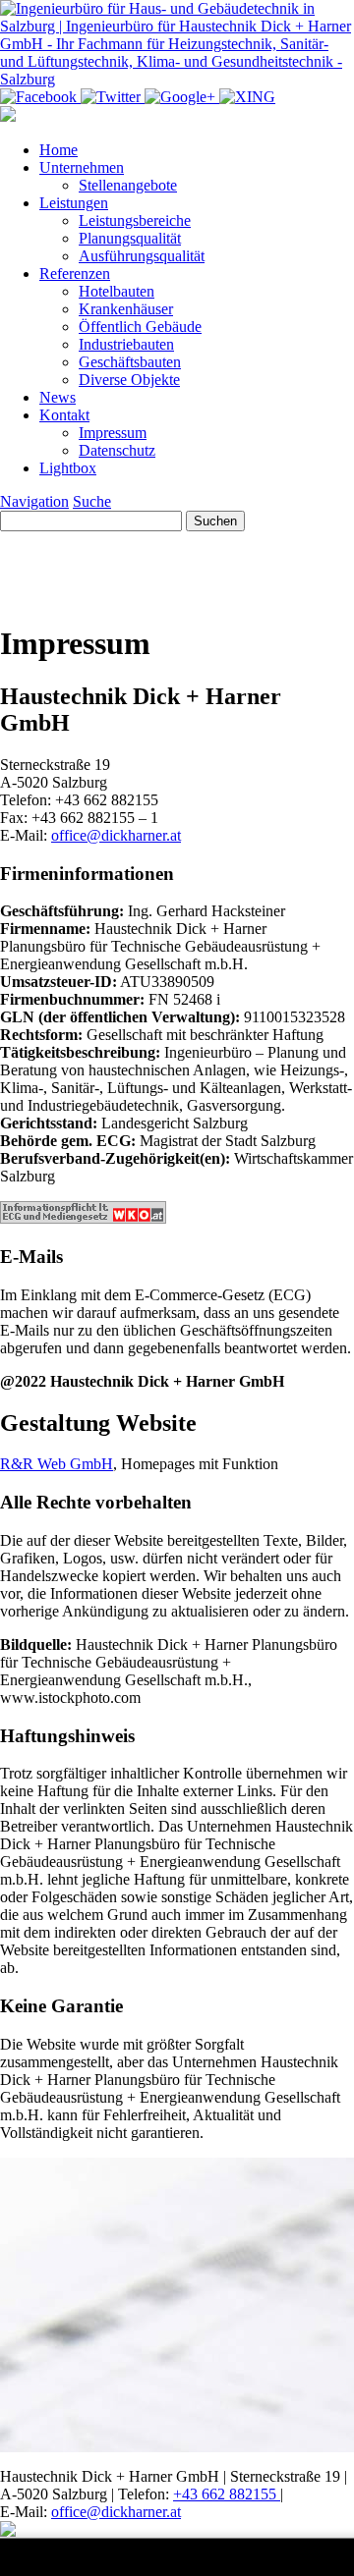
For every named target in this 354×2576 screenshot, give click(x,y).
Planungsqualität (130, 238)
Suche (92, 501)
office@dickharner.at (116, 835)
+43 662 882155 (227, 2494)
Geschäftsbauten (130, 362)
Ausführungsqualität (142, 256)
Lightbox (68, 468)
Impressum (113, 433)
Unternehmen (82, 167)
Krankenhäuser (126, 309)
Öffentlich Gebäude (140, 327)
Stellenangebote (128, 185)
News (58, 397)
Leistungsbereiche (135, 220)
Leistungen (74, 203)
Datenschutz (117, 450)
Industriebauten (126, 344)
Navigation (34, 501)
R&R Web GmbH (57, 1464)
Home (59, 150)
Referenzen (75, 274)
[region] (177, 568)
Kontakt (64, 415)
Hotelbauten (117, 291)
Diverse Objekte (129, 380)
